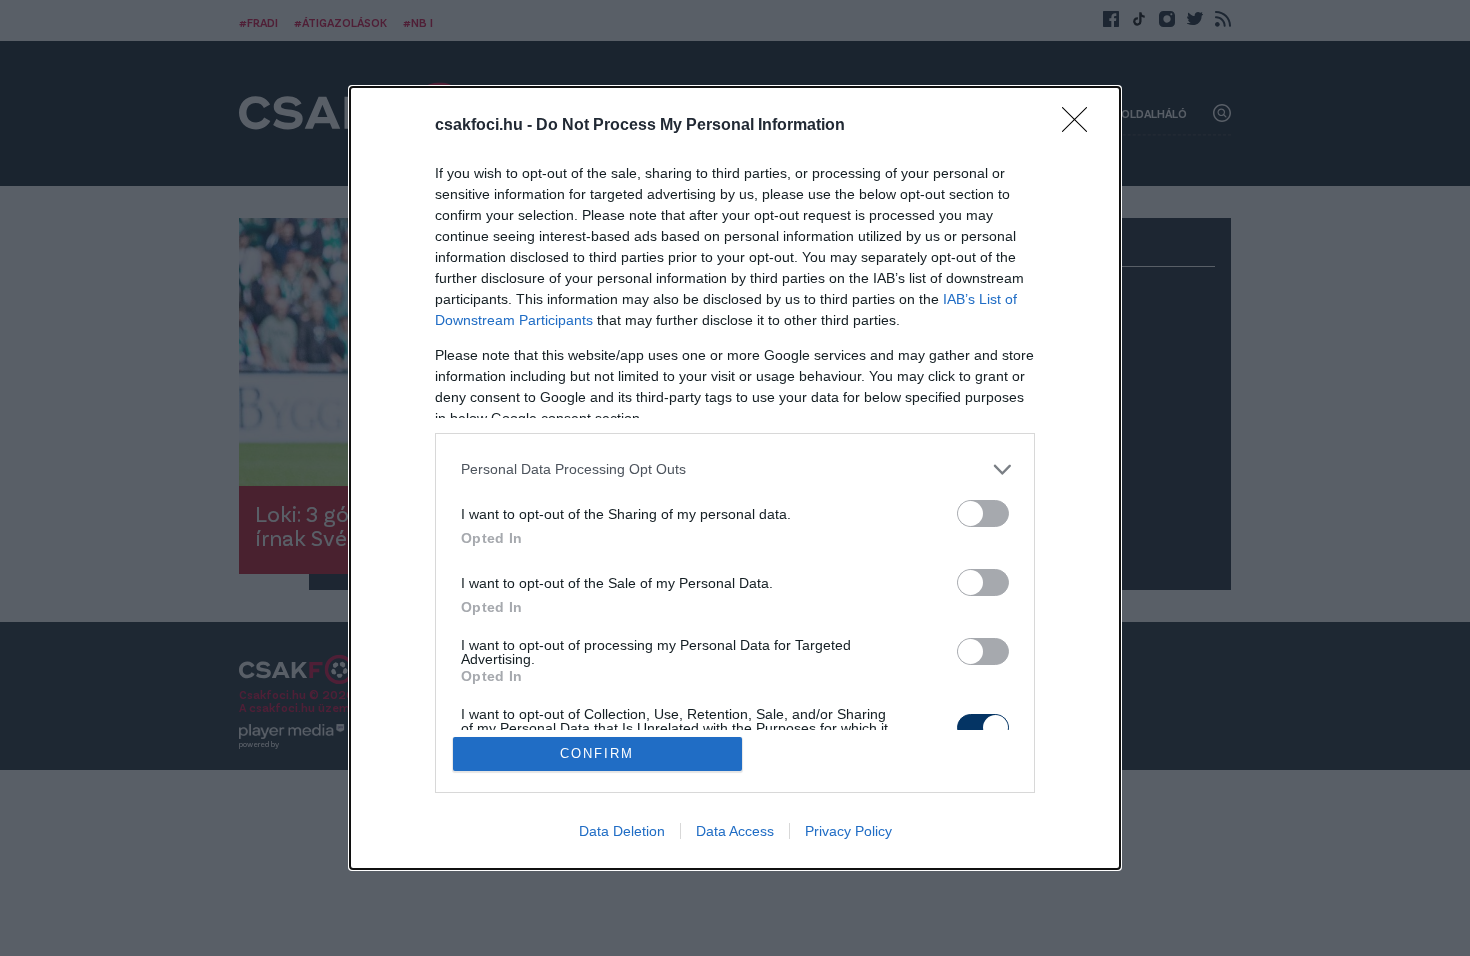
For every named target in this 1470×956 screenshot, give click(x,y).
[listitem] (735, 469)
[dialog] (735, 478)
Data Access (735, 831)
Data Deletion (622, 831)
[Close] (1081, 126)
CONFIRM (597, 753)
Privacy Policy (848, 831)
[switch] (983, 513)
